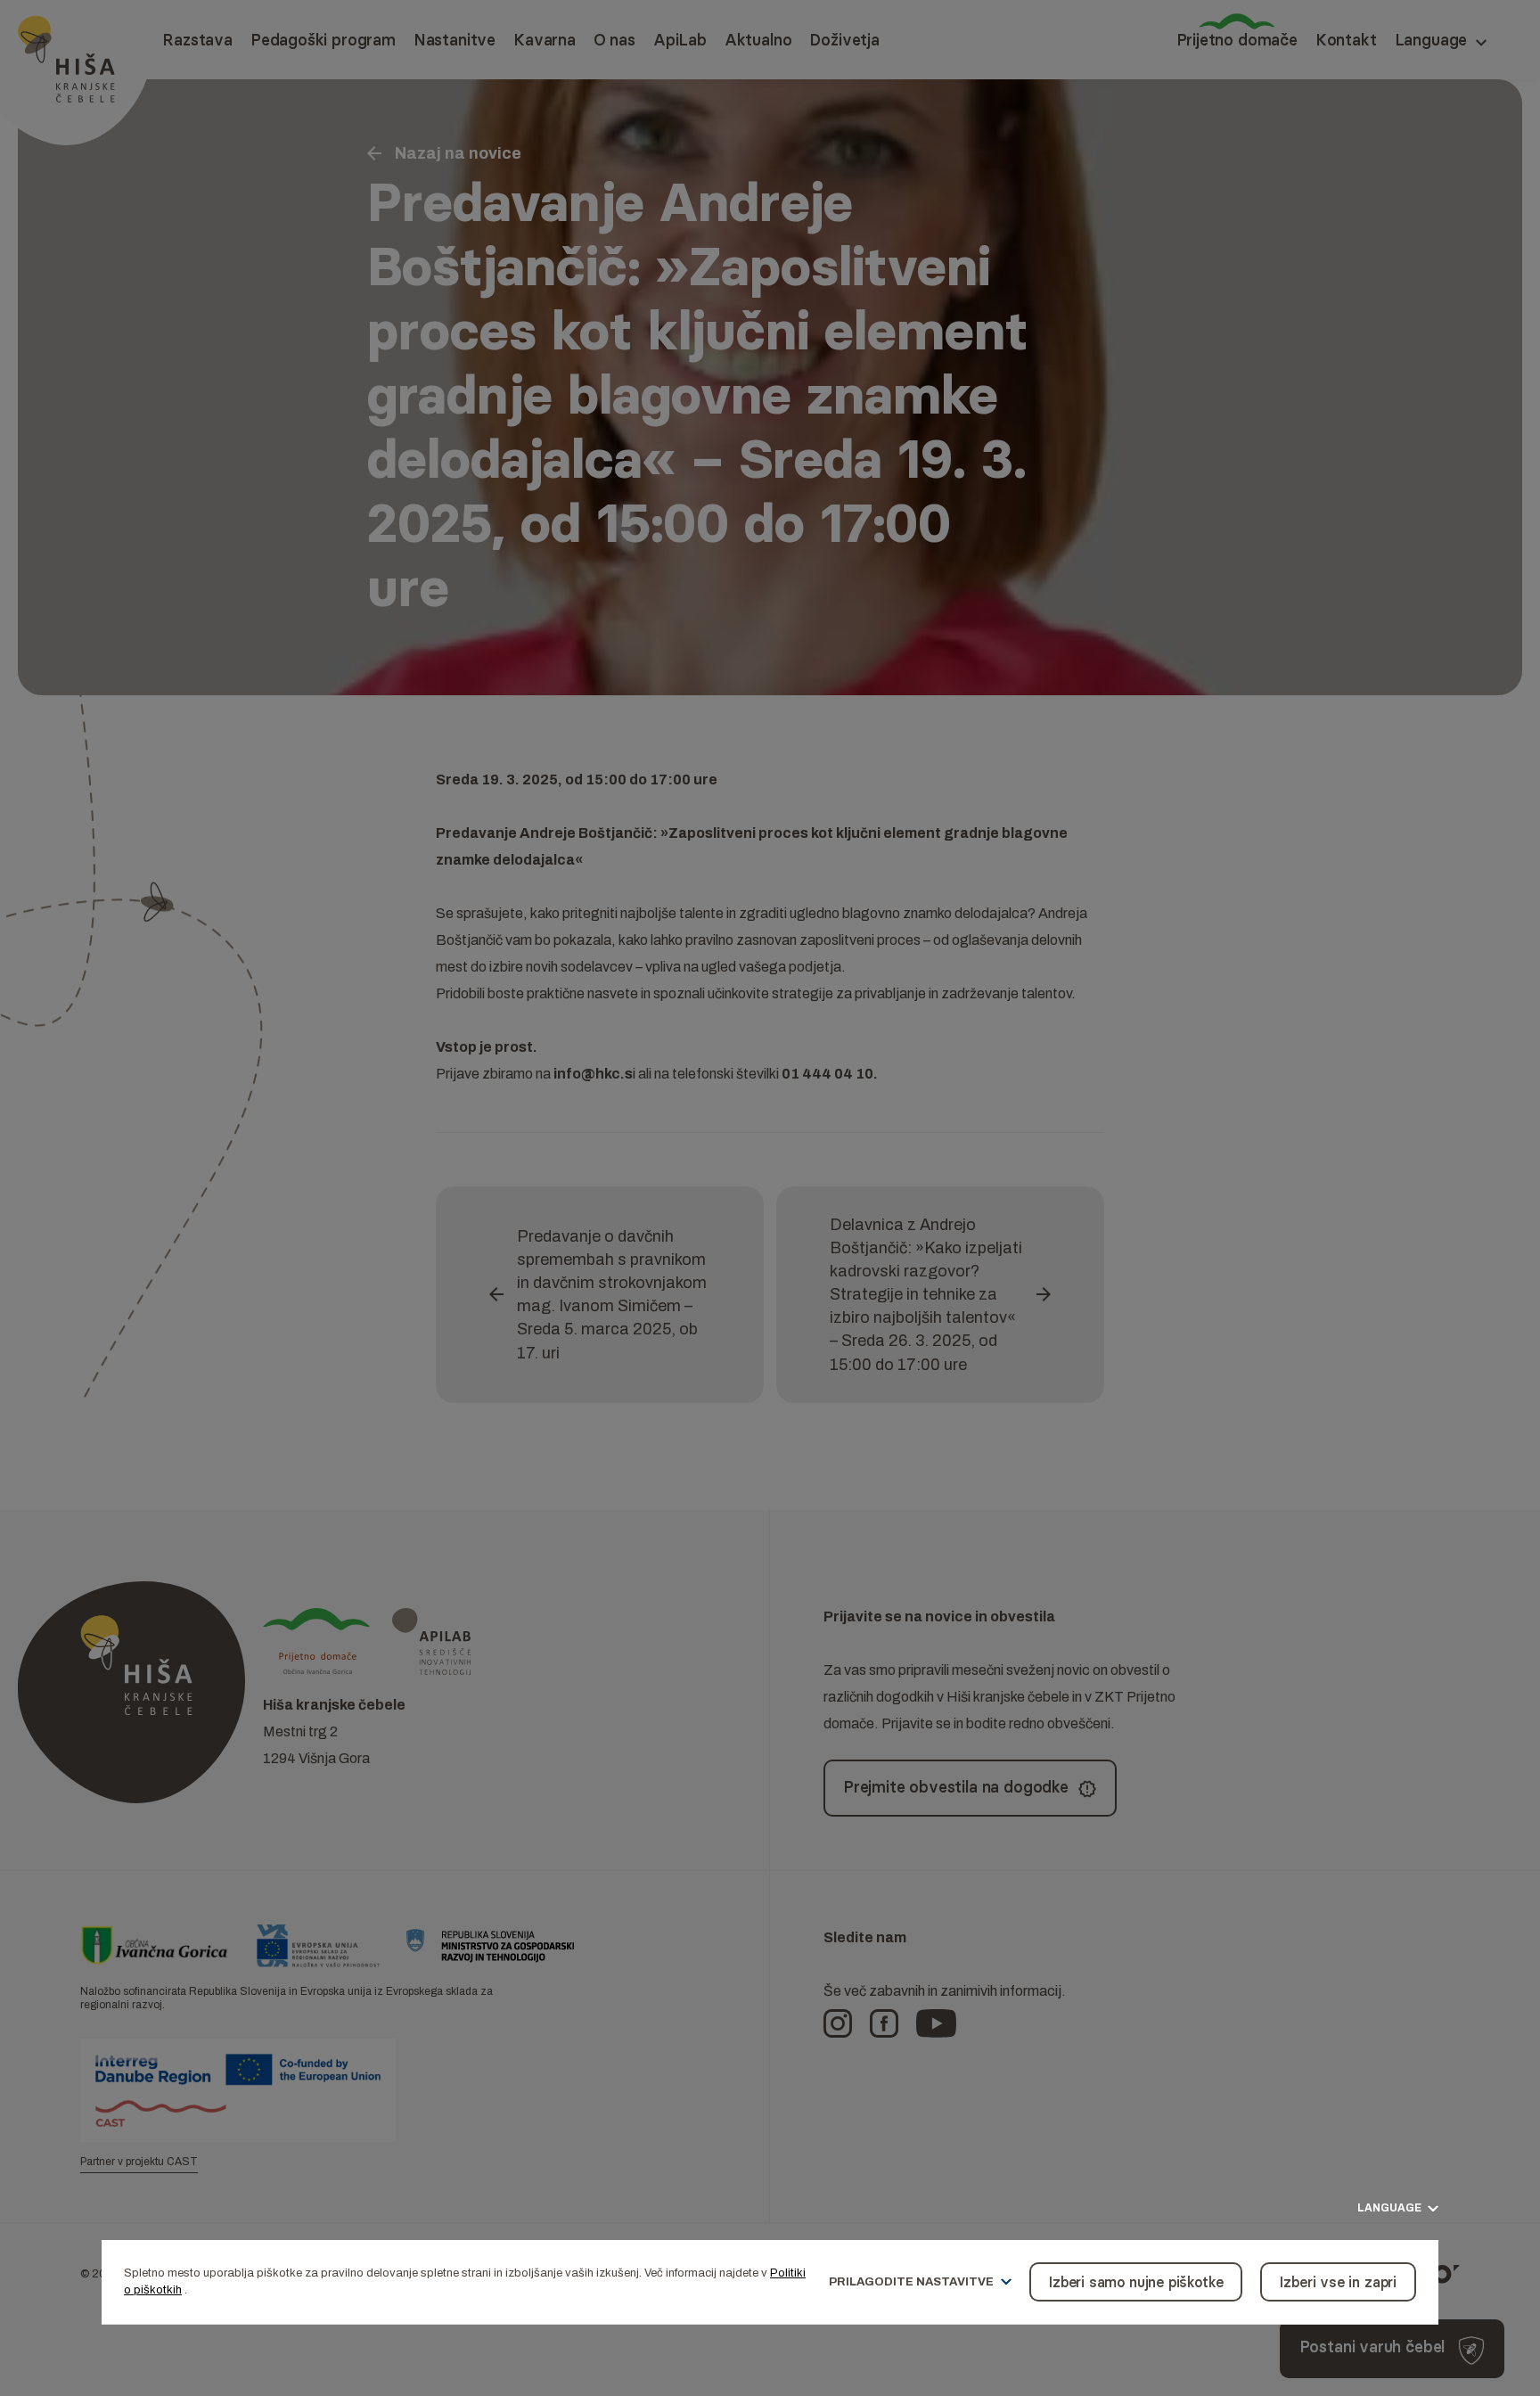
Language (1390, 2208)
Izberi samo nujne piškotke (1136, 2282)
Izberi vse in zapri (1338, 2282)
